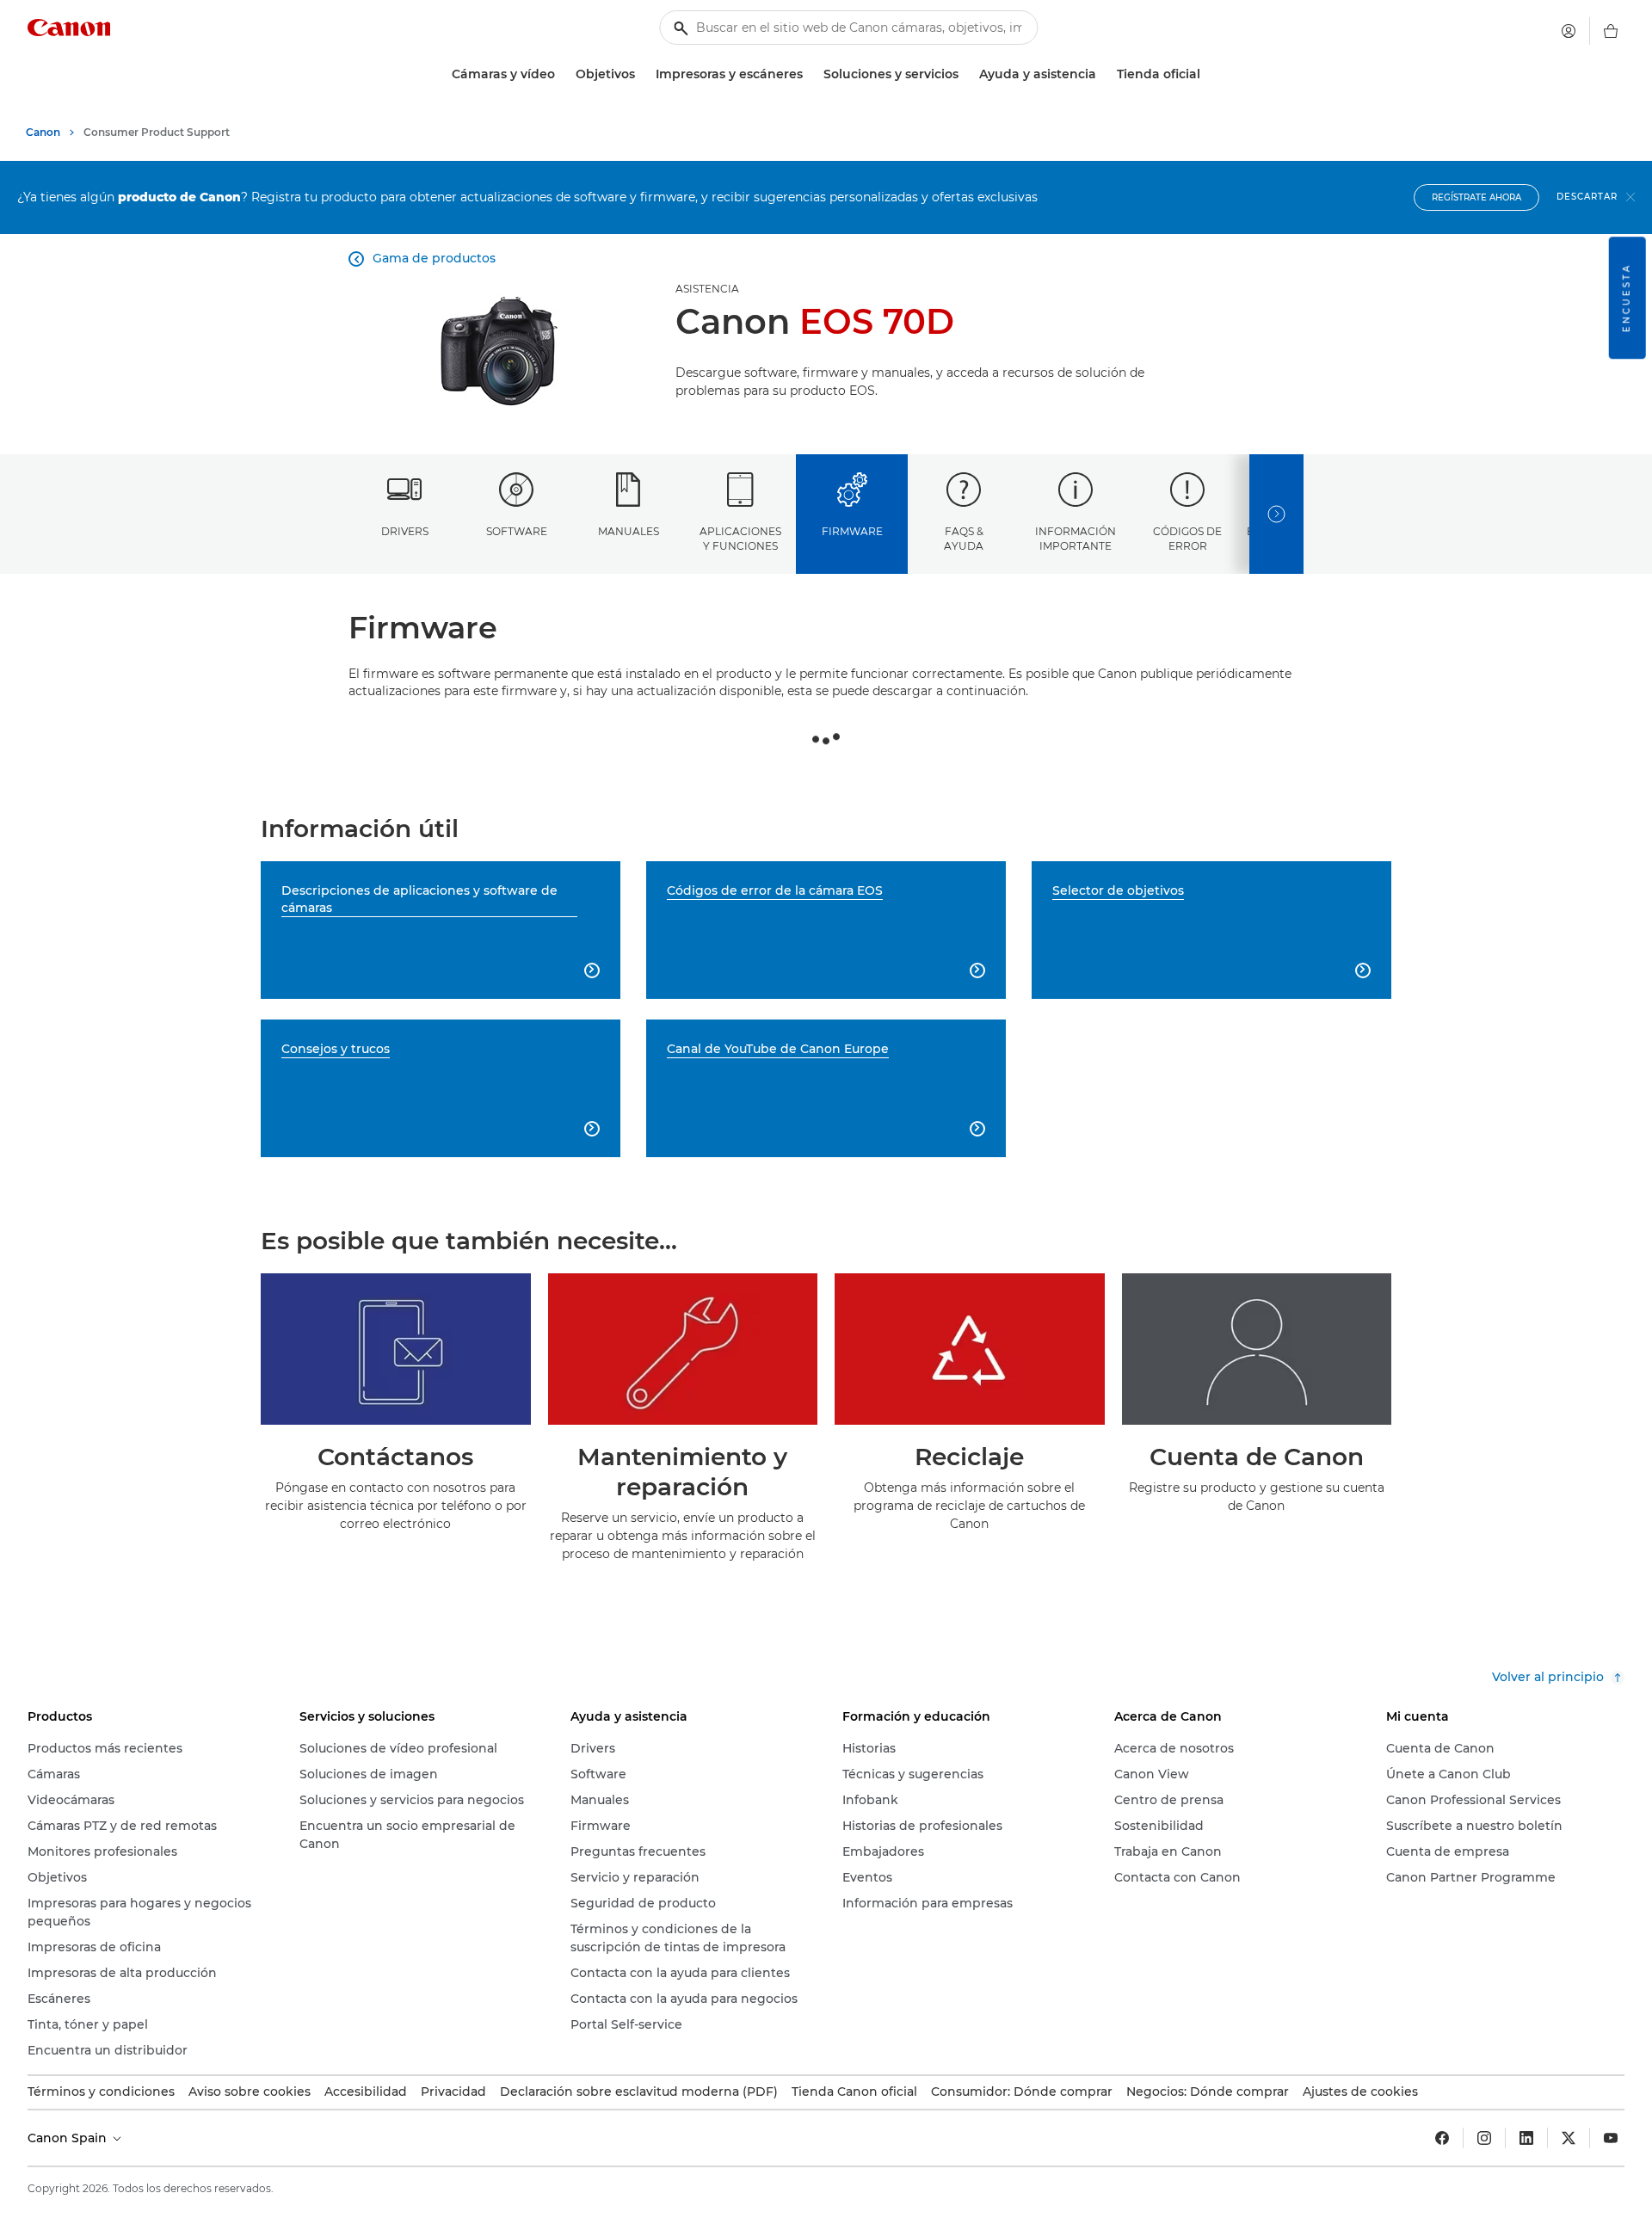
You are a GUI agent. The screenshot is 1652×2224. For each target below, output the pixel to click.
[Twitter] (1569, 2138)
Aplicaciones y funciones (740, 539)
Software (517, 531)
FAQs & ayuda (964, 539)
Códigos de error (1187, 539)
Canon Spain (69, 2138)
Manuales (629, 531)
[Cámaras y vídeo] (562, 74)
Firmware (852, 531)
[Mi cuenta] (1569, 31)
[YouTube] (1611, 2138)
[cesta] (1611, 31)
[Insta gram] (1484, 2138)
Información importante (1076, 539)
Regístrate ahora (1476, 197)
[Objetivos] (642, 74)
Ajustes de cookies (1360, 2092)
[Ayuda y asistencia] (1103, 74)
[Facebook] (1442, 2138)
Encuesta (1627, 298)
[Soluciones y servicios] (965, 74)
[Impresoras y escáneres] (810, 74)
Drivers (405, 531)
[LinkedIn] (1526, 2138)
